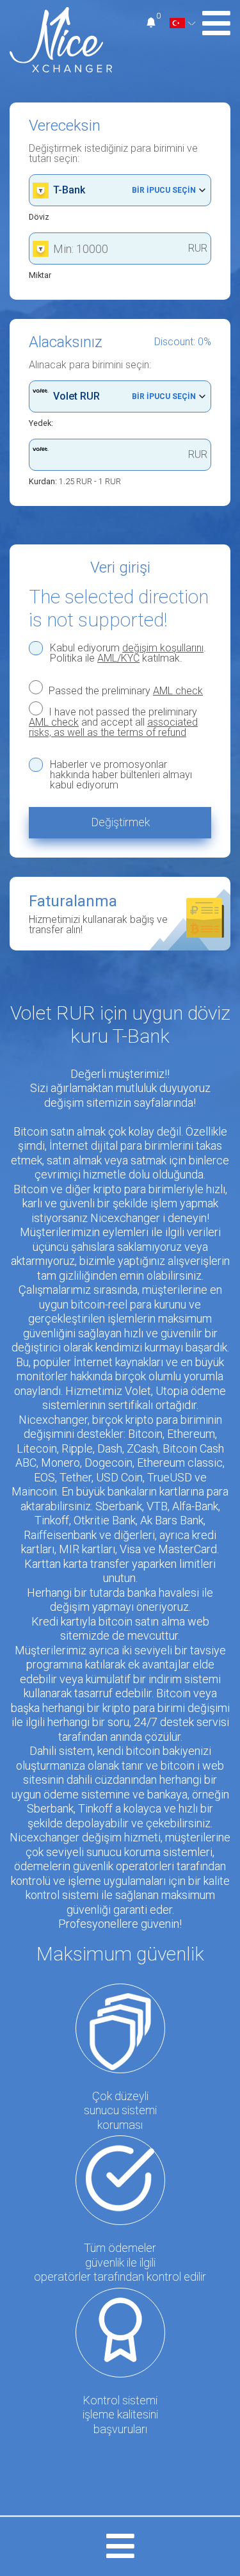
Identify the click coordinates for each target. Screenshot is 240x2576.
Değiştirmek (120, 822)
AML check (178, 691)
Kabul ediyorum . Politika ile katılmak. (128, 653)
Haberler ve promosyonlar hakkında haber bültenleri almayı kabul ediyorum (121, 775)
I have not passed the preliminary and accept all (113, 722)
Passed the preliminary (124, 690)
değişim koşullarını (163, 648)
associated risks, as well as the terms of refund (113, 727)
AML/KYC (118, 658)
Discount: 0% (183, 342)
